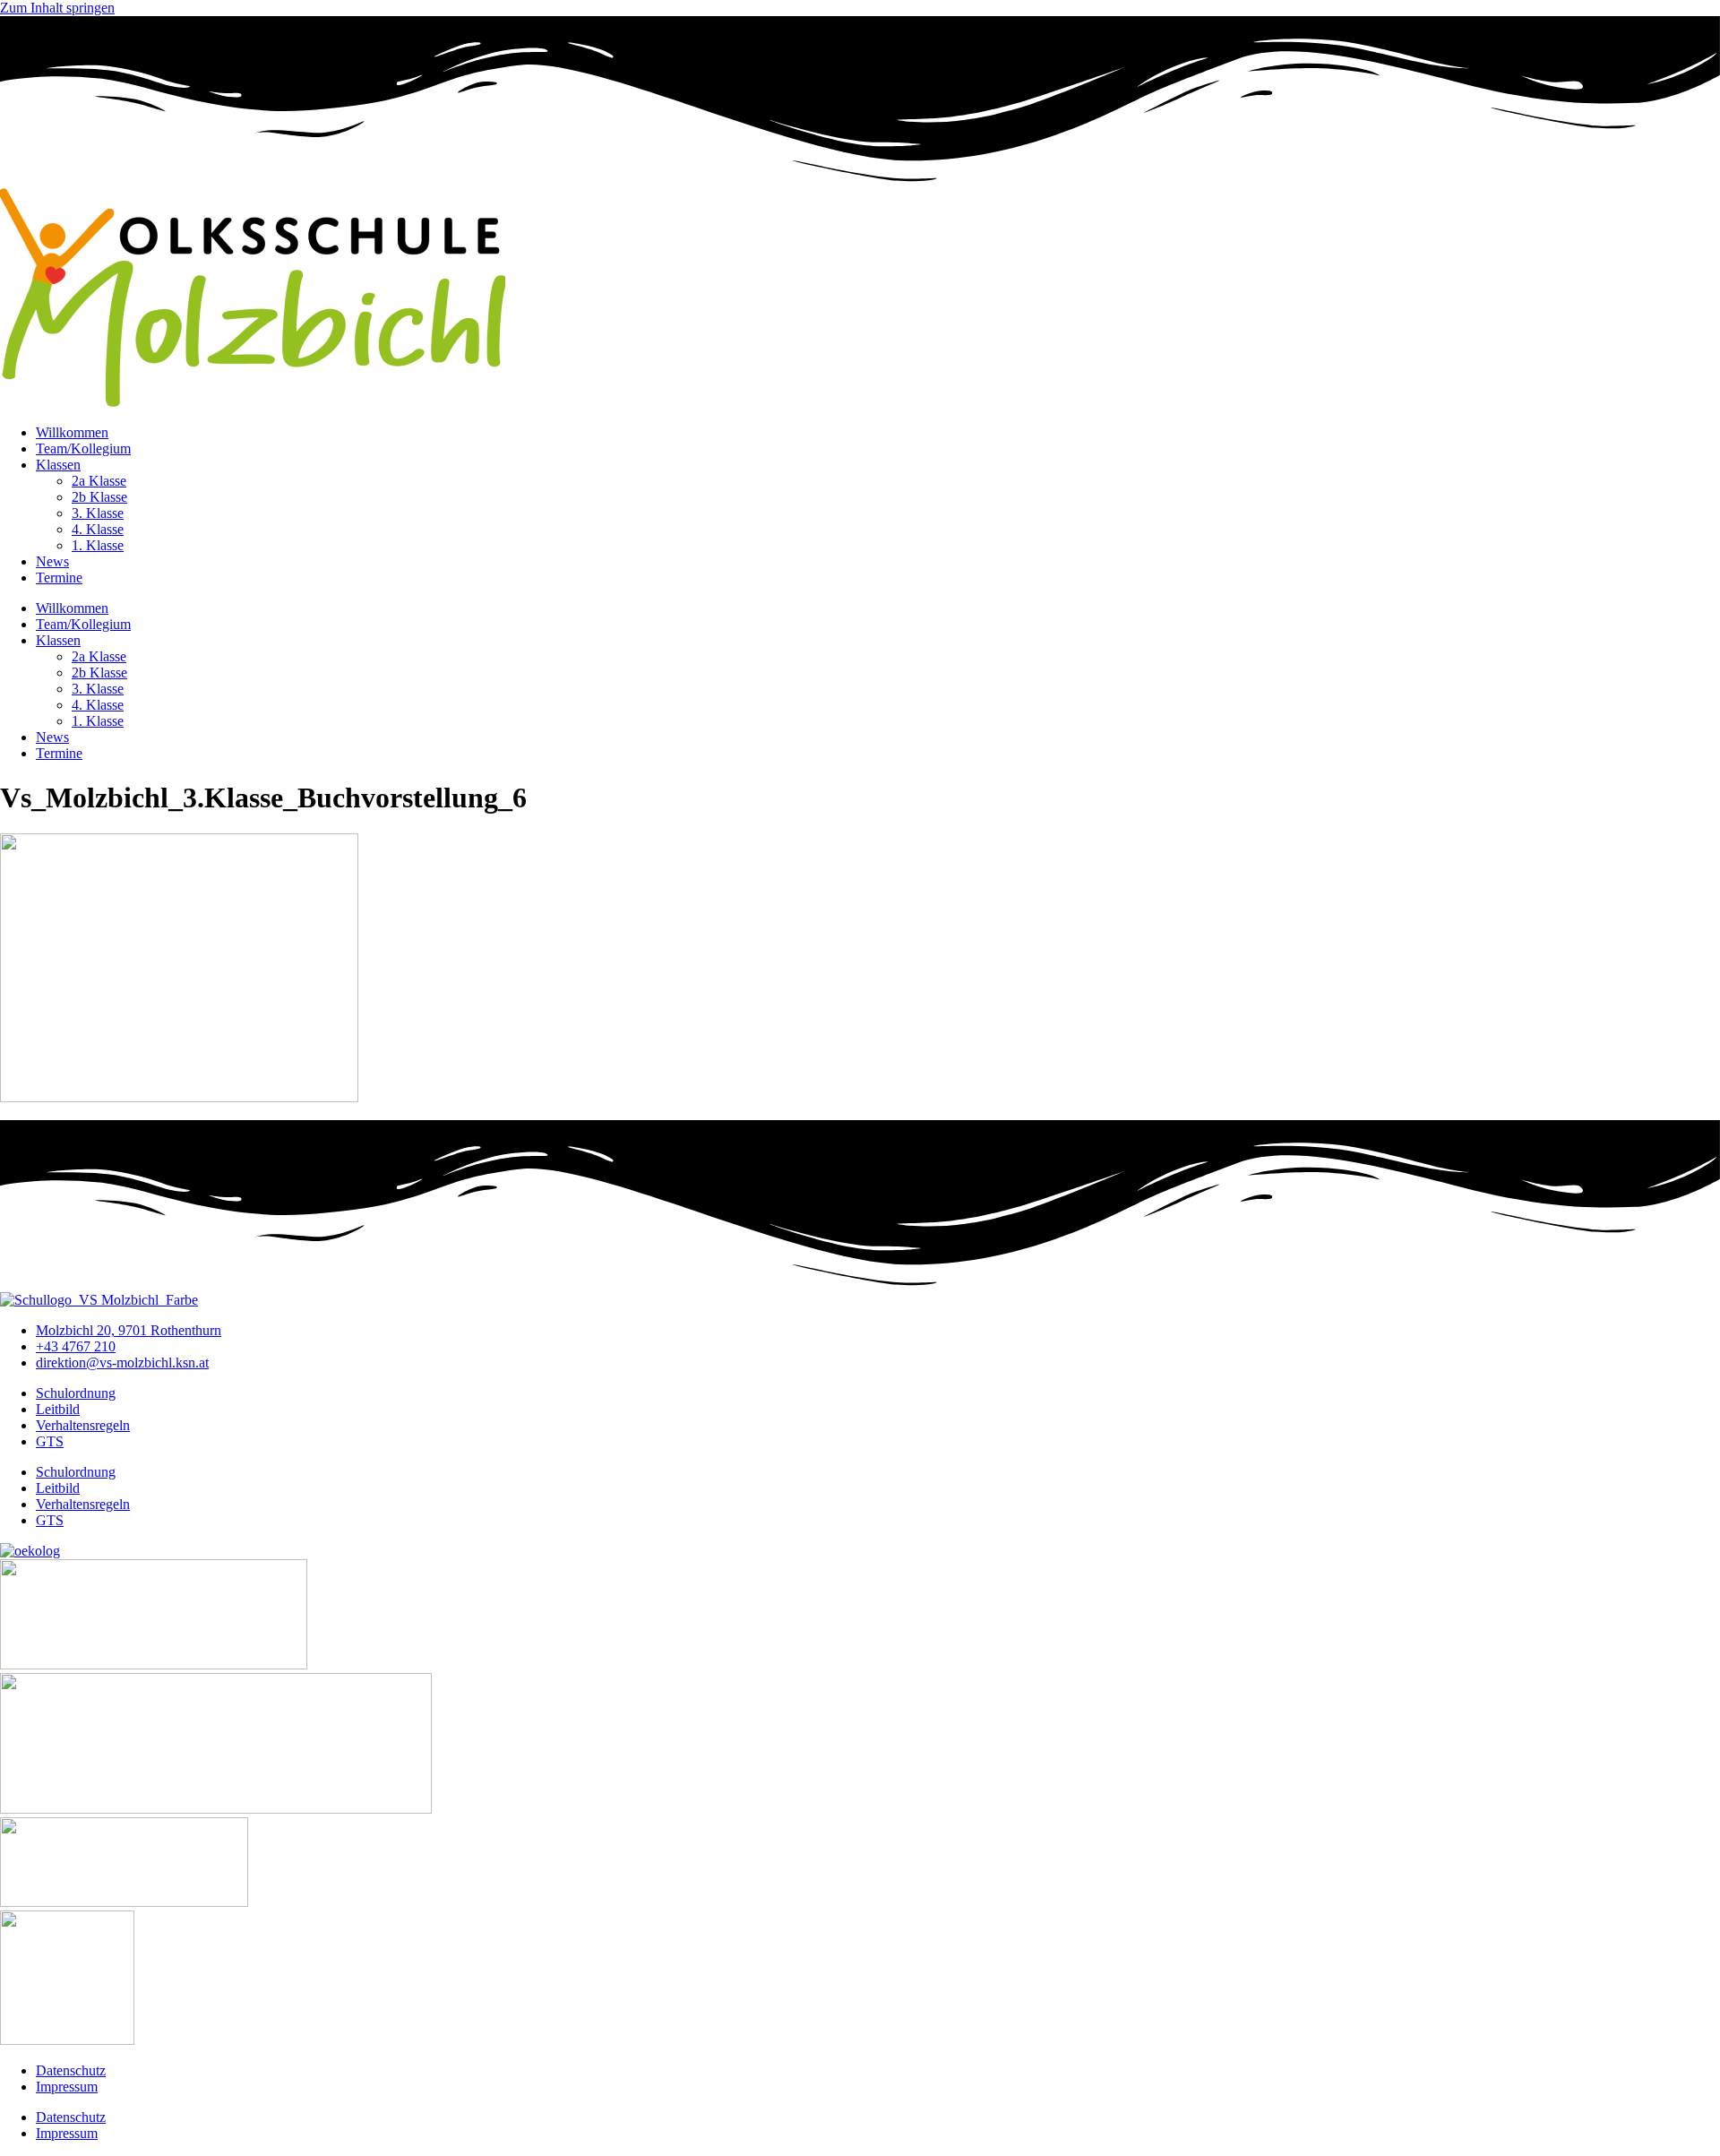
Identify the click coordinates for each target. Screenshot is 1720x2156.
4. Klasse (98, 529)
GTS (50, 1441)
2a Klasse (99, 481)
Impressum (67, 2087)
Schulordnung (76, 1393)
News (52, 561)
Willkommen (72, 432)
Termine (59, 578)
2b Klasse (99, 497)
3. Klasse (98, 513)
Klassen (58, 465)
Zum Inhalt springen (57, 8)
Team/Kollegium (83, 448)
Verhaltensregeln (83, 1425)
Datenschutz (71, 2070)
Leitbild (58, 1409)
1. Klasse (98, 545)
